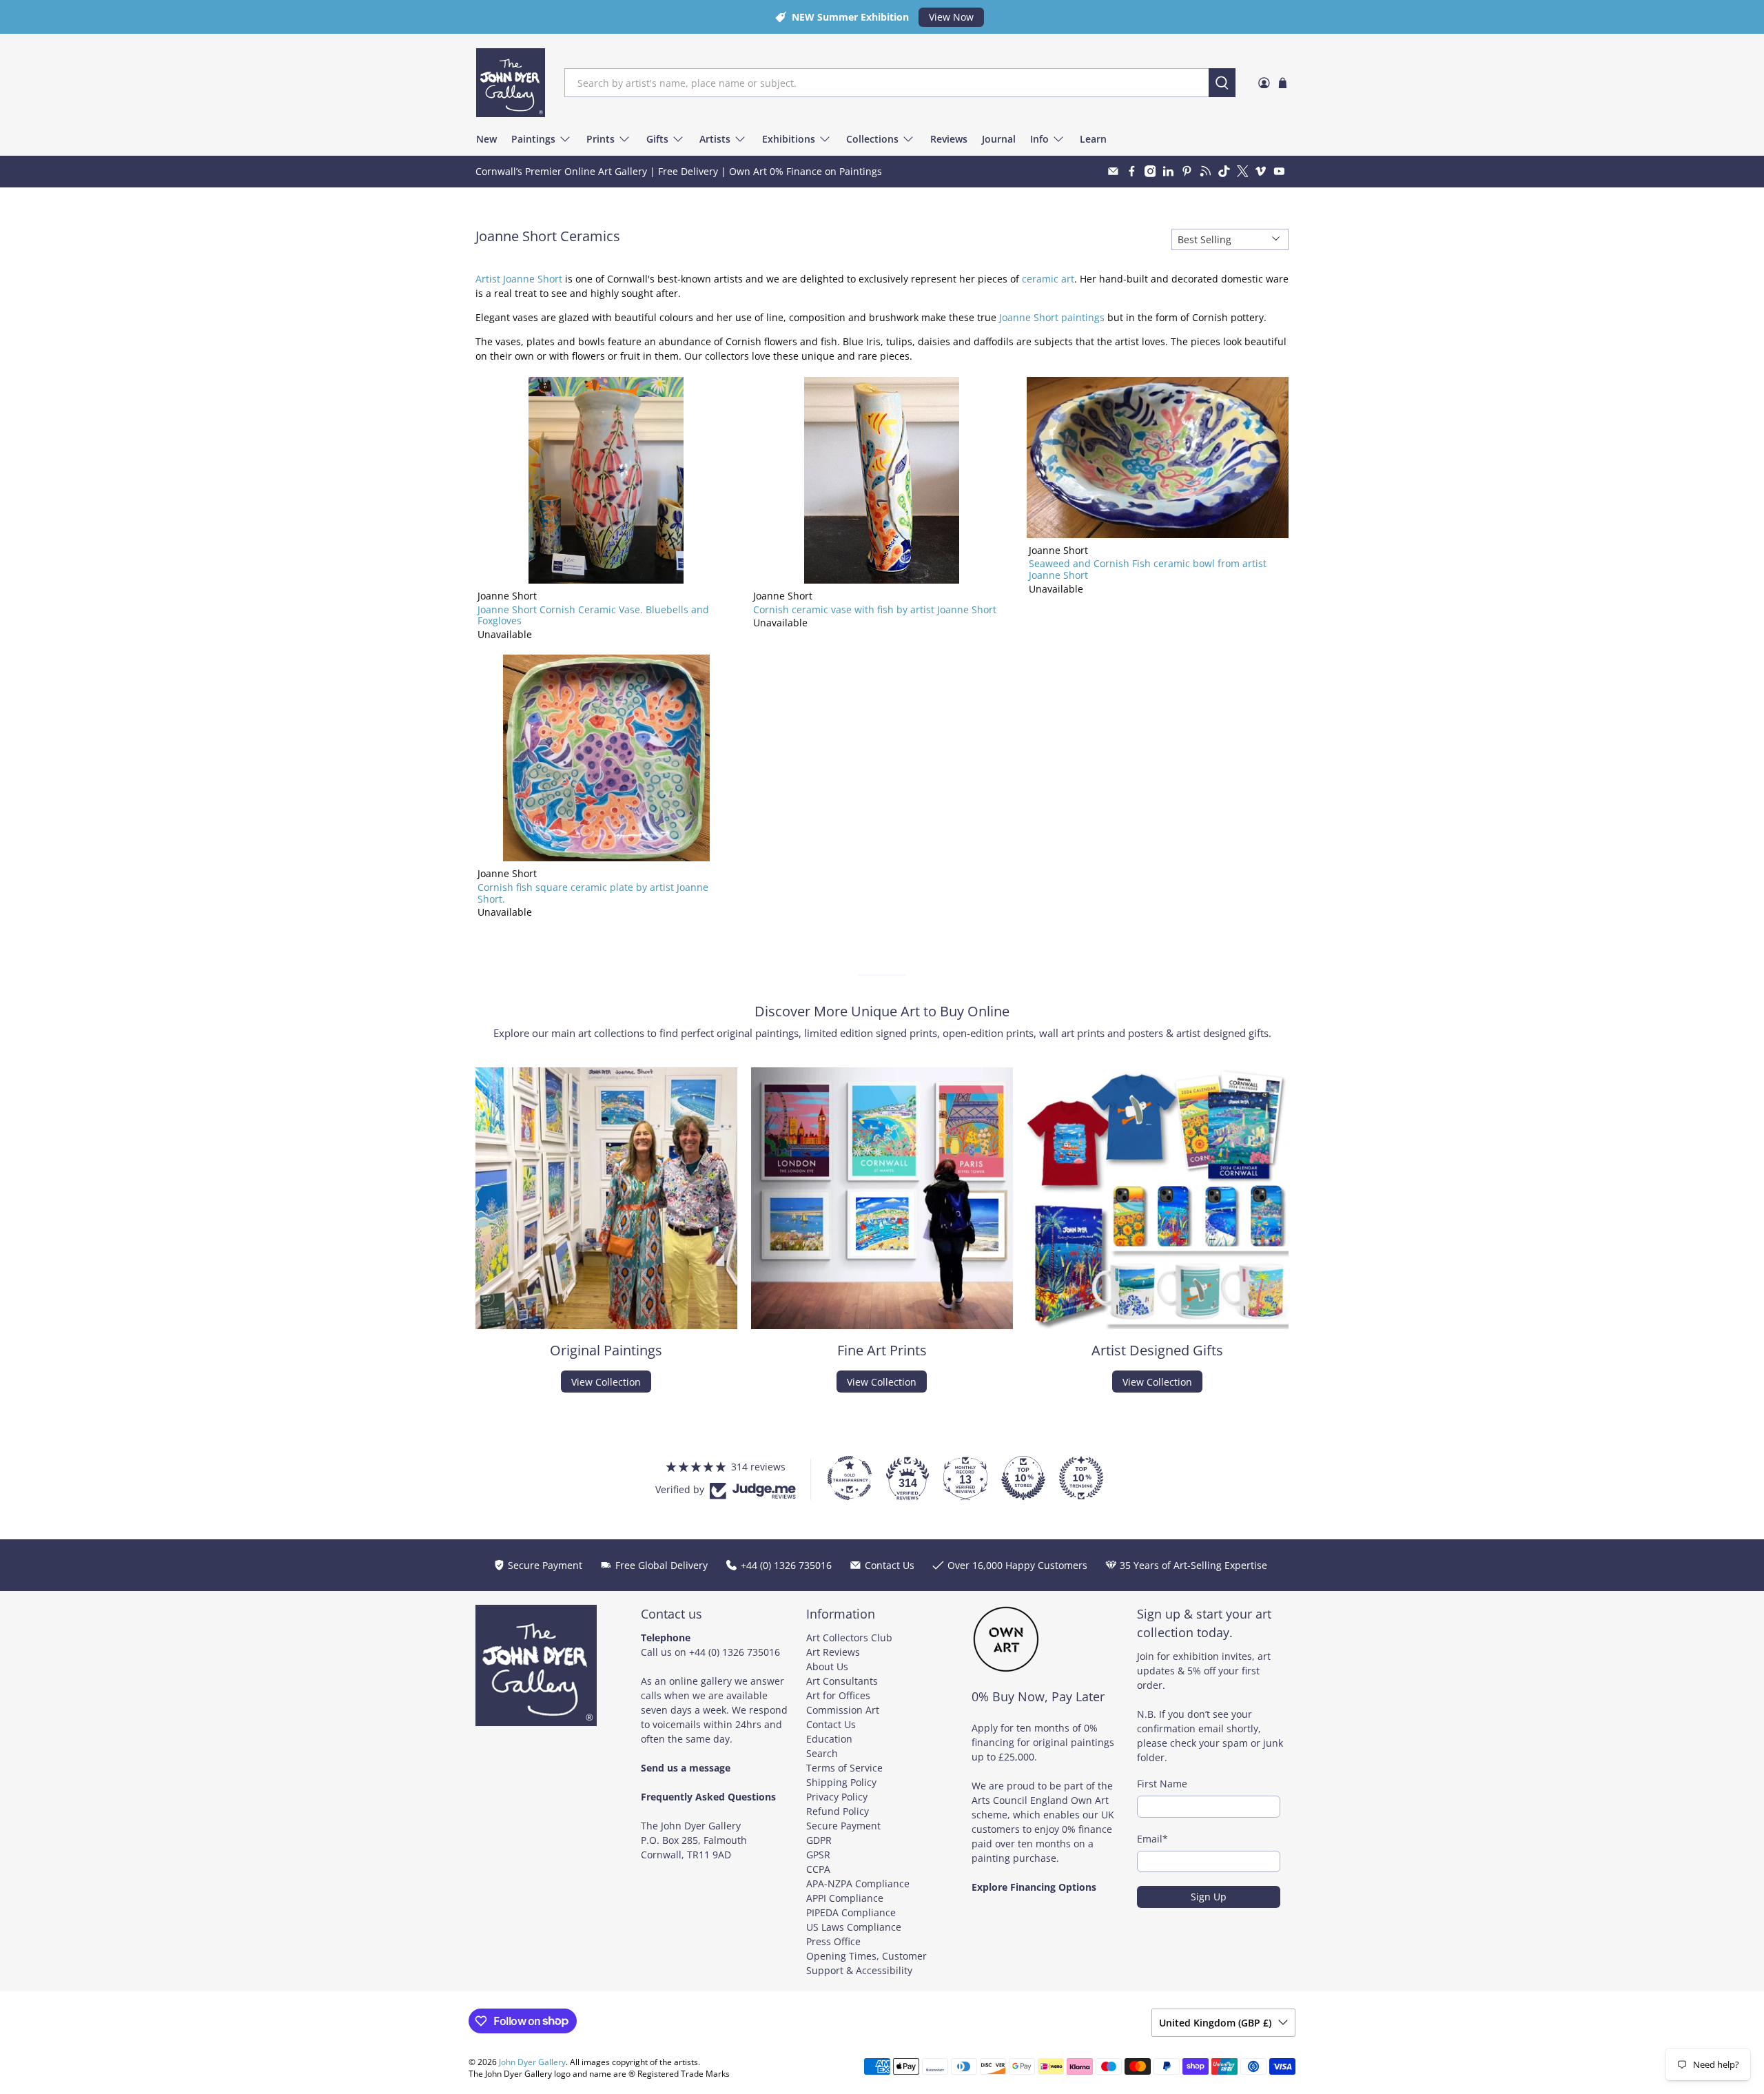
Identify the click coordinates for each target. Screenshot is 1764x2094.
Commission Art (843, 1710)
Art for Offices (838, 1695)
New (486, 139)
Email (1152, 1839)
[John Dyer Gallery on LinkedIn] (1168, 171)
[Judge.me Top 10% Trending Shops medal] (1081, 1478)
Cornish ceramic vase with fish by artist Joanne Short (875, 609)
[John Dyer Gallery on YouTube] (1279, 171)
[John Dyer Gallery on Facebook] (1132, 171)
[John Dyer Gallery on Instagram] (1150, 171)
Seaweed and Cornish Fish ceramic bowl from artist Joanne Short (1148, 569)
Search (822, 1753)
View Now (951, 17)
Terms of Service (844, 1768)
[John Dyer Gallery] (511, 83)
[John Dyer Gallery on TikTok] (1224, 171)
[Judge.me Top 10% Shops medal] (1023, 1478)
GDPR (819, 1840)
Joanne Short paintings (1052, 317)
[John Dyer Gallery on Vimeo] (1261, 171)
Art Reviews (833, 1652)
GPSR (818, 1855)
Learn (1093, 139)
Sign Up (1209, 1897)
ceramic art (1048, 279)
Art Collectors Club (849, 1638)
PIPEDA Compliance (851, 1912)
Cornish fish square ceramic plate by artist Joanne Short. (593, 893)
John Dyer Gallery (532, 2062)
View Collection (606, 1382)
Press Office (833, 1941)
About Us (827, 1666)
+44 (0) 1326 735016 (735, 1652)
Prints (601, 139)
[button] (276, 1965)
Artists (715, 139)
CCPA (818, 1869)
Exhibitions (789, 139)
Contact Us (831, 1724)
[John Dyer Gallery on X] (1243, 171)
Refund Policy (838, 1811)
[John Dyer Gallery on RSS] (1206, 171)
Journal (999, 139)
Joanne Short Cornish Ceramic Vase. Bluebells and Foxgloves (593, 615)
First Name (1162, 1784)
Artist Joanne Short (519, 279)
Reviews (949, 139)
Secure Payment (843, 1826)
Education (829, 1739)
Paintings (533, 139)
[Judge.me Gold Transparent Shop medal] (850, 1478)
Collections (872, 139)
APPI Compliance (845, 1898)
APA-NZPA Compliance (858, 1883)
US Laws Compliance (854, 1927)
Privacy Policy (837, 1797)
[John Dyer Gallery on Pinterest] (1187, 171)
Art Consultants (842, 1681)
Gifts (657, 139)
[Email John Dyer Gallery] (1113, 171)
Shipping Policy (841, 1782)
